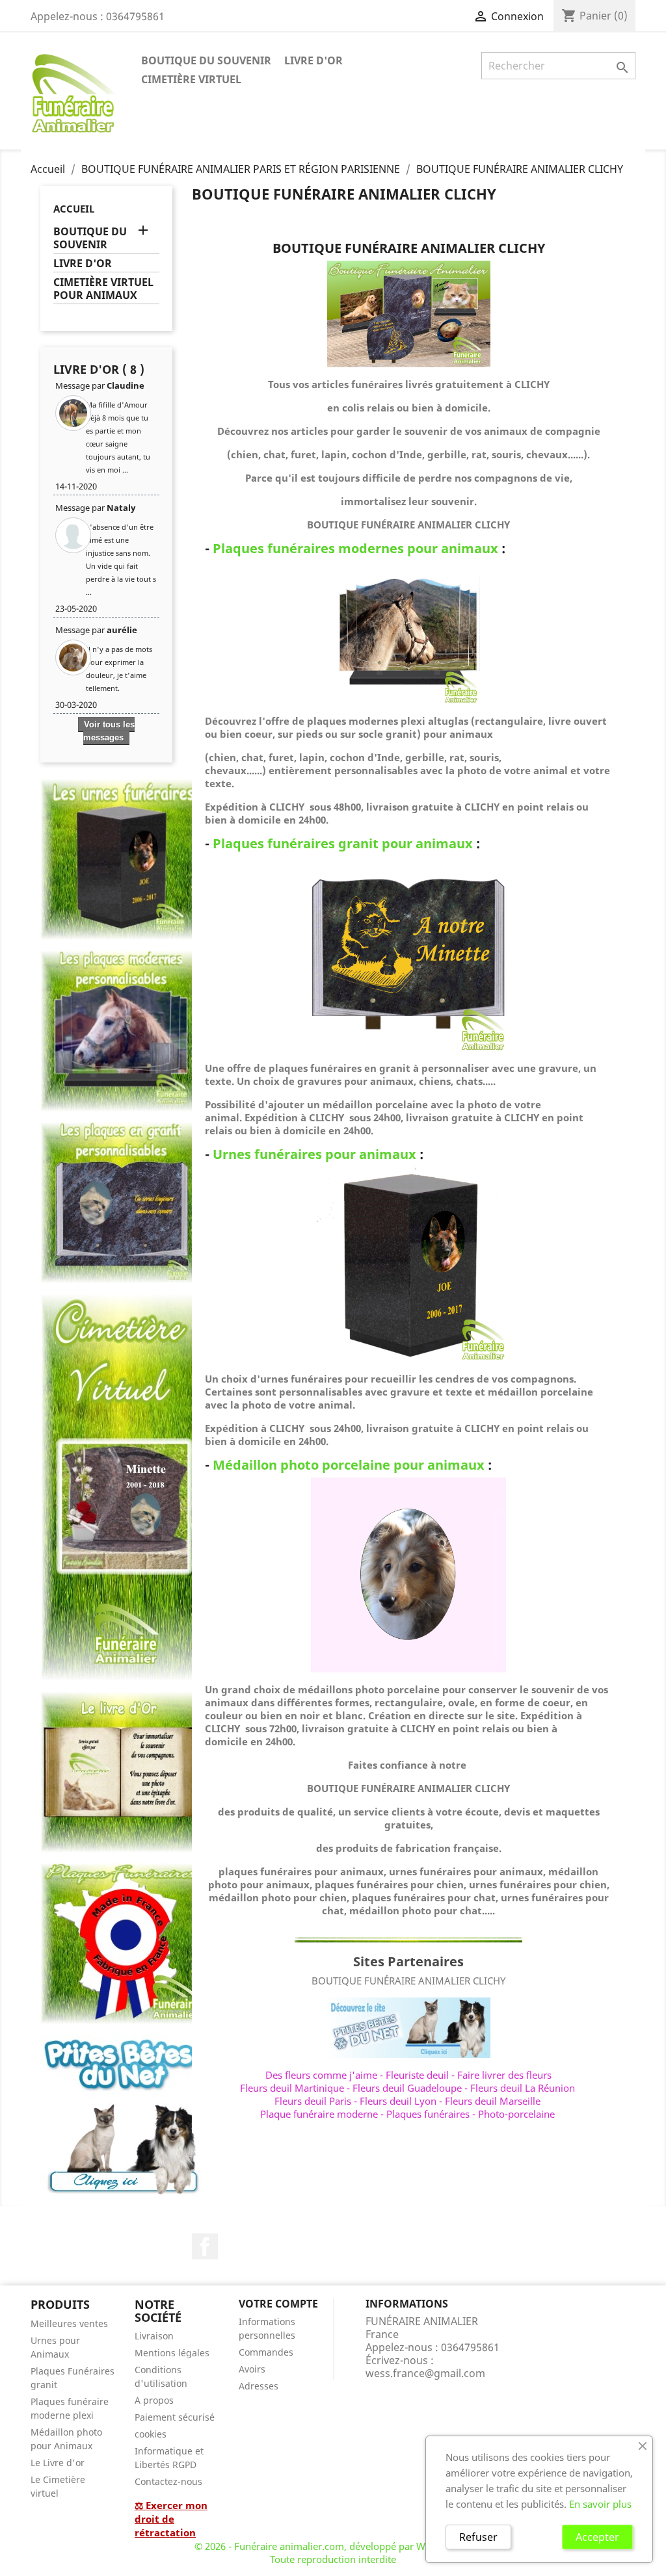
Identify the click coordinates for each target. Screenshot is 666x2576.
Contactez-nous (168, 2481)
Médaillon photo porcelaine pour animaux (349, 1465)
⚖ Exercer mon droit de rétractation (171, 2519)
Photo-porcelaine (516, 2114)
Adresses (259, 2386)
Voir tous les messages (109, 731)
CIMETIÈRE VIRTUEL (191, 79)
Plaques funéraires (428, 2114)
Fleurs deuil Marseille (493, 2101)
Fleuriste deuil (417, 2075)
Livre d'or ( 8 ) (99, 369)
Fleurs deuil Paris (313, 2101)
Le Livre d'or (58, 2463)
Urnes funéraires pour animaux (314, 1154)
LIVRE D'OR (313, 60)
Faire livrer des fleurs (504, 2075)
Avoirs (252, 2369)
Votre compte (278, 2304)
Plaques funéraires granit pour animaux (343, 843)
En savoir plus (600, 2504)
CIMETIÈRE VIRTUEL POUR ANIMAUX (103, 289)
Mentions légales (172, 2353)
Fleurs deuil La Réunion (523, 2088)
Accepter (597, 2537)
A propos (154, 2400)
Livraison (154, 2336)
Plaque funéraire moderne (319, 2114)
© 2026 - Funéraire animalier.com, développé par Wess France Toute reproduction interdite (333, 2553)
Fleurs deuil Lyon (398, 2101)
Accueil (74, 209)
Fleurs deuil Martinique (292, 2088)
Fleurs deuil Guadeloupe (407, 2088)
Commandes (266, 2352)
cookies (151, 2434)
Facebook (205, 2246)
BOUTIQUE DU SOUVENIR (206, 60)
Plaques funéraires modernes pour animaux (355, 548)
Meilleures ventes (69, 2323)
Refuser (478, 2537)
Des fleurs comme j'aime (321, 2075)
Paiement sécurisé (175, 2417)
